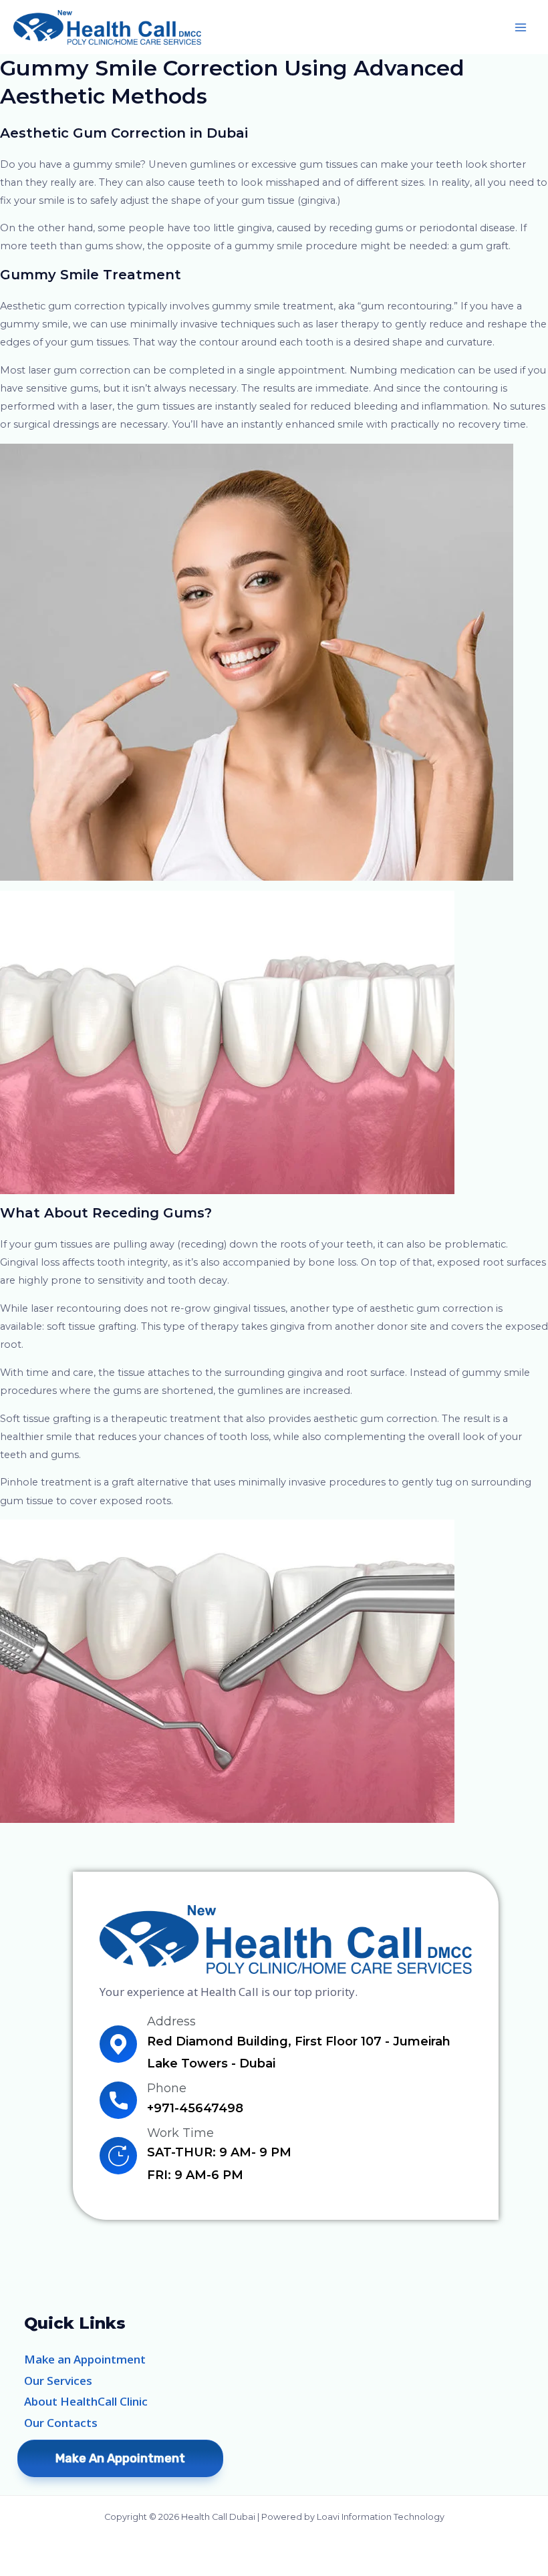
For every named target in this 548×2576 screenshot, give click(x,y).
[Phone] (118, 2100)
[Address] (118, 2044)
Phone (167, 2088)
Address (171, 2021)
